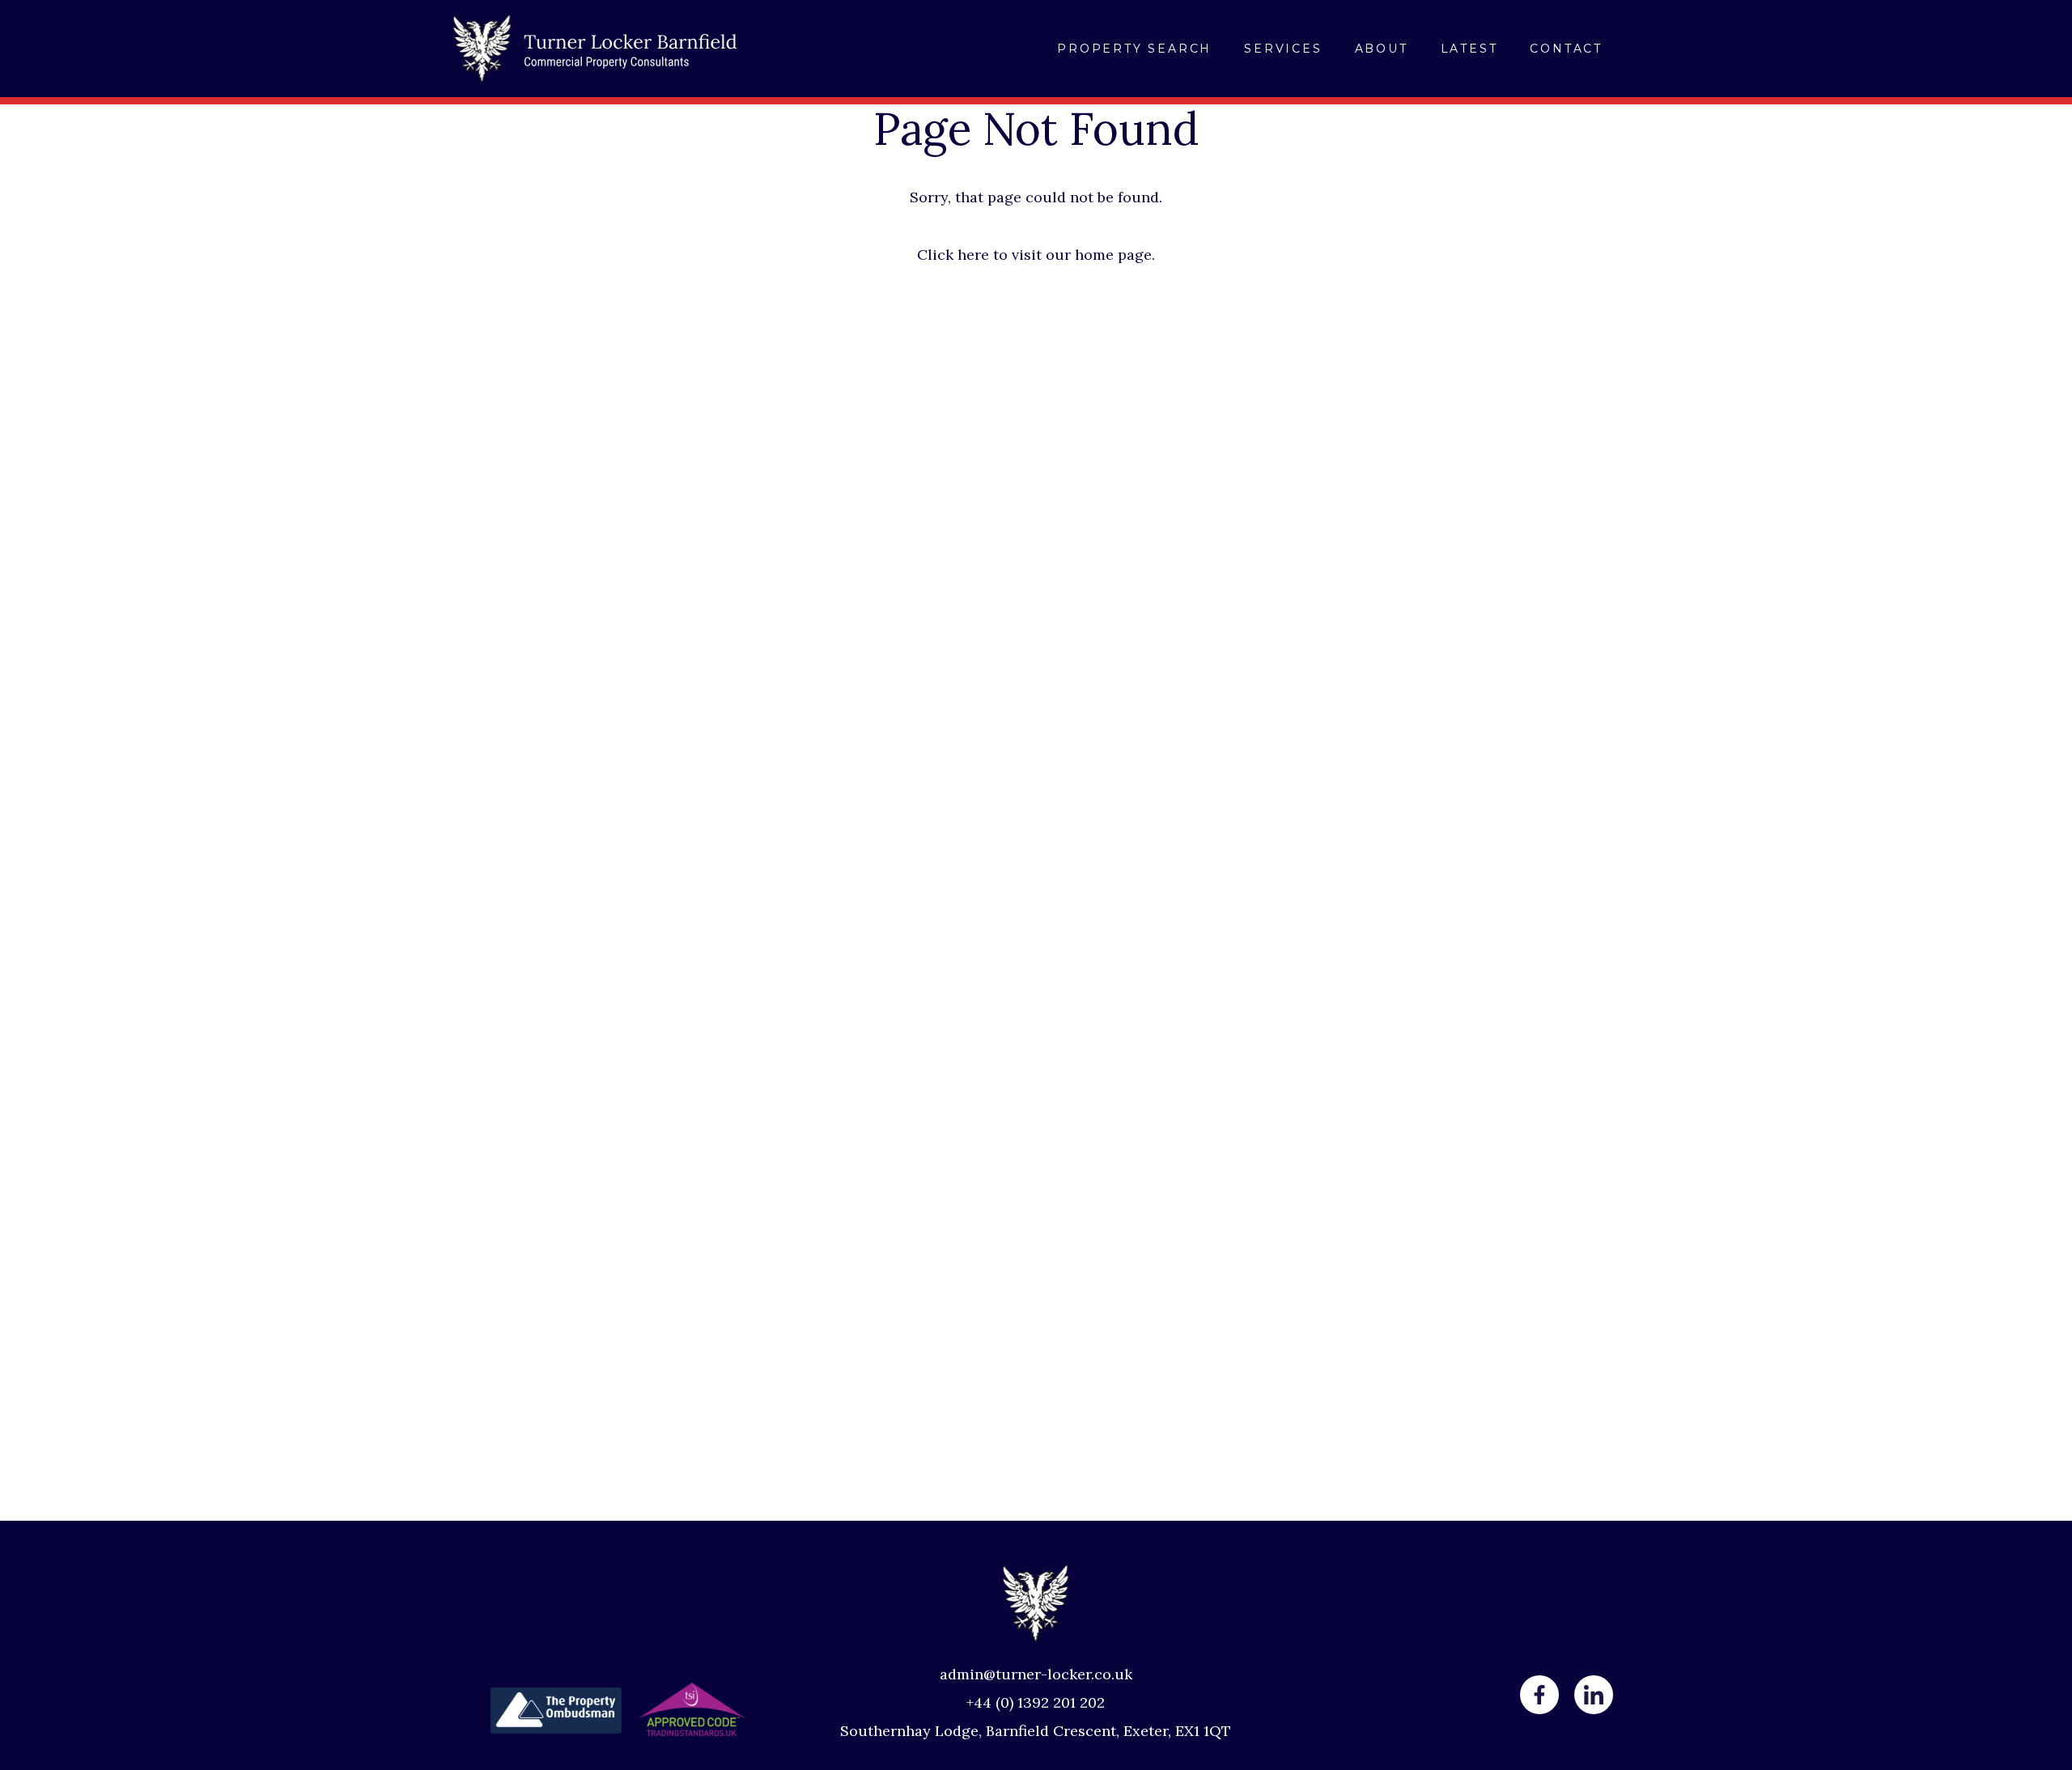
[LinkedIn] (1594, 1695)
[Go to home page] (595, 49)
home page (1113, 255)
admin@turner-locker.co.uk (1036, 1674)
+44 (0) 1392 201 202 (1036, 1702)
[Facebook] (1539, 1695)
